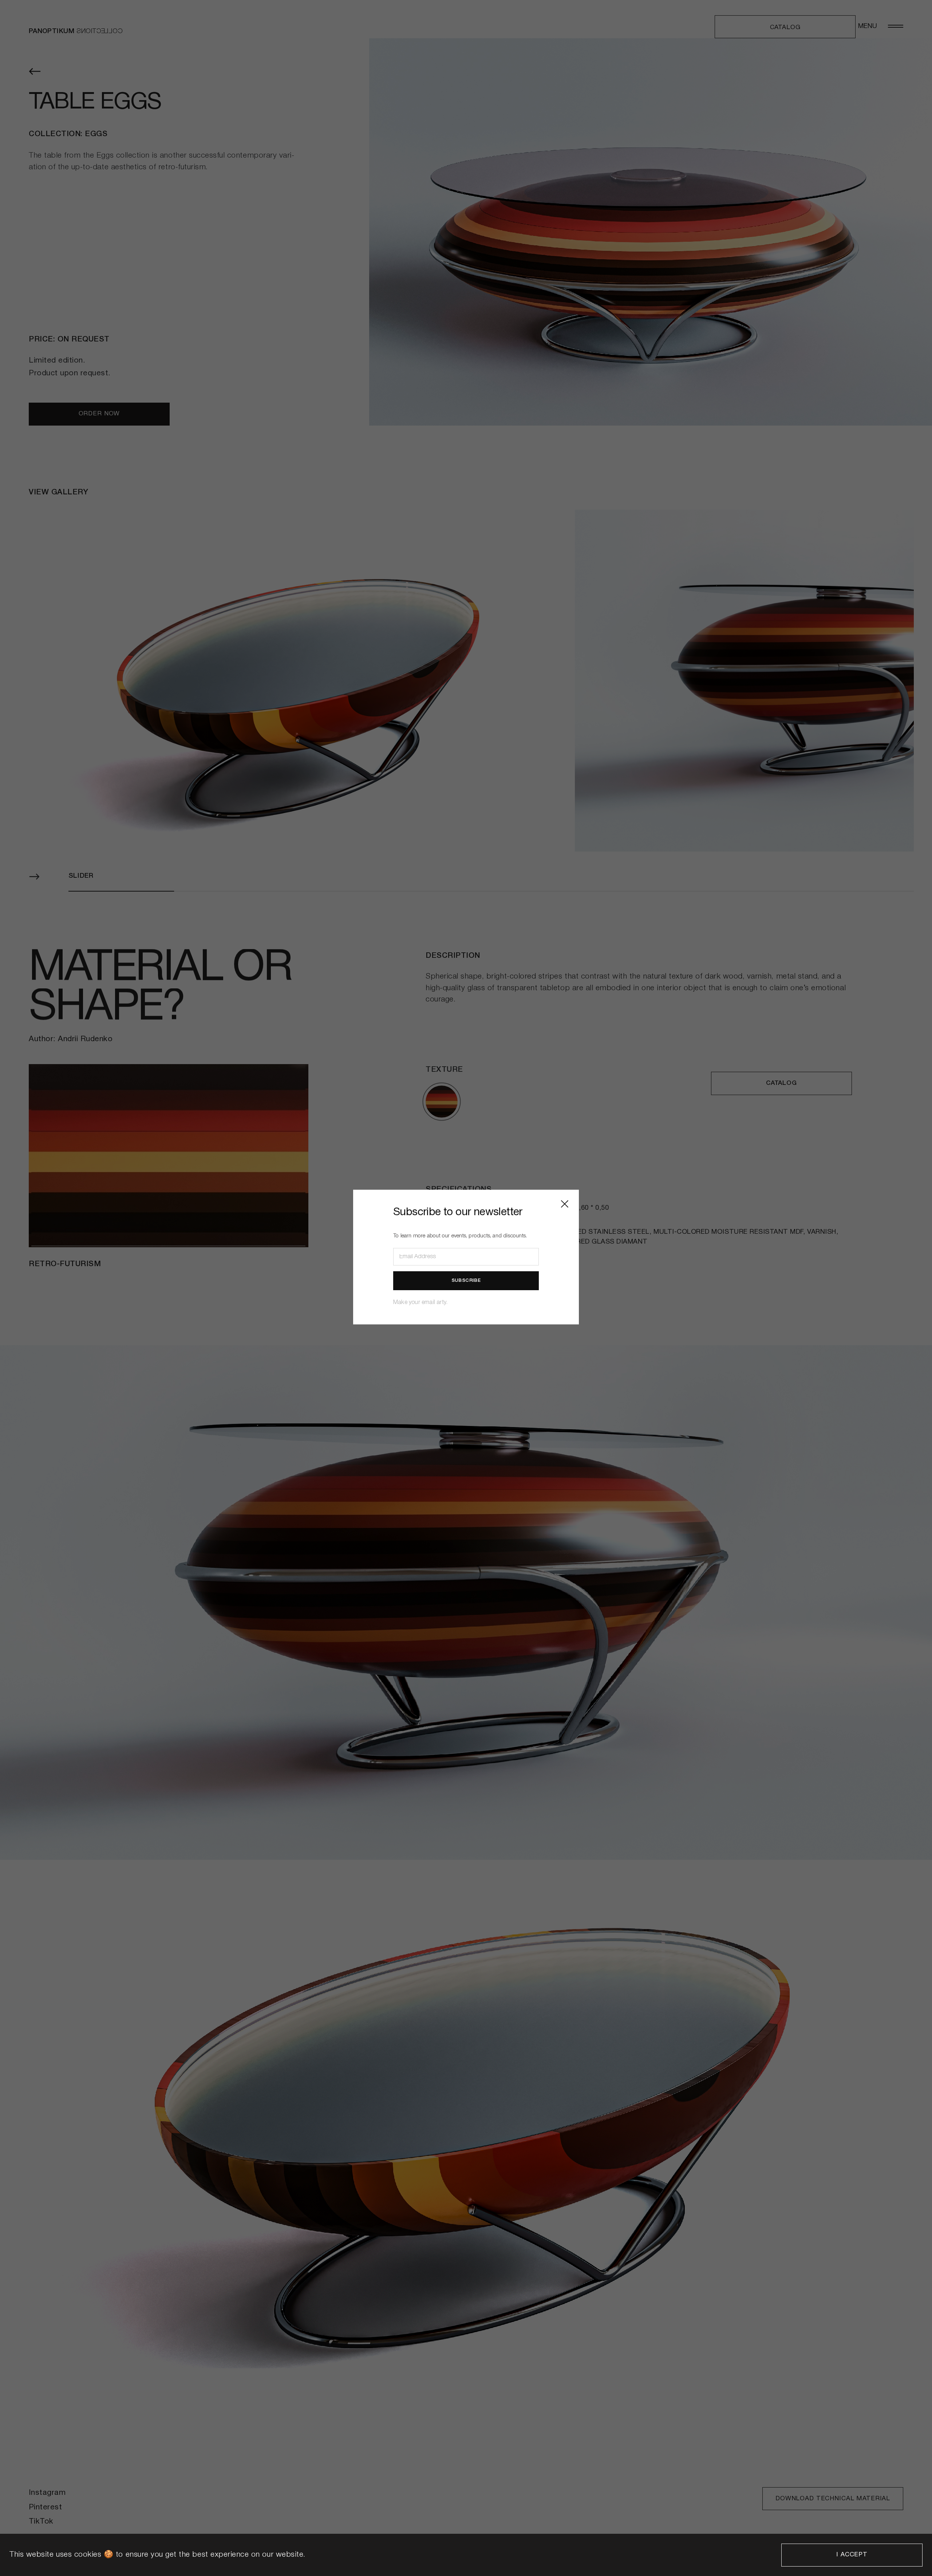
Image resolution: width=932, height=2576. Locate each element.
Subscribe (466, 1281)
